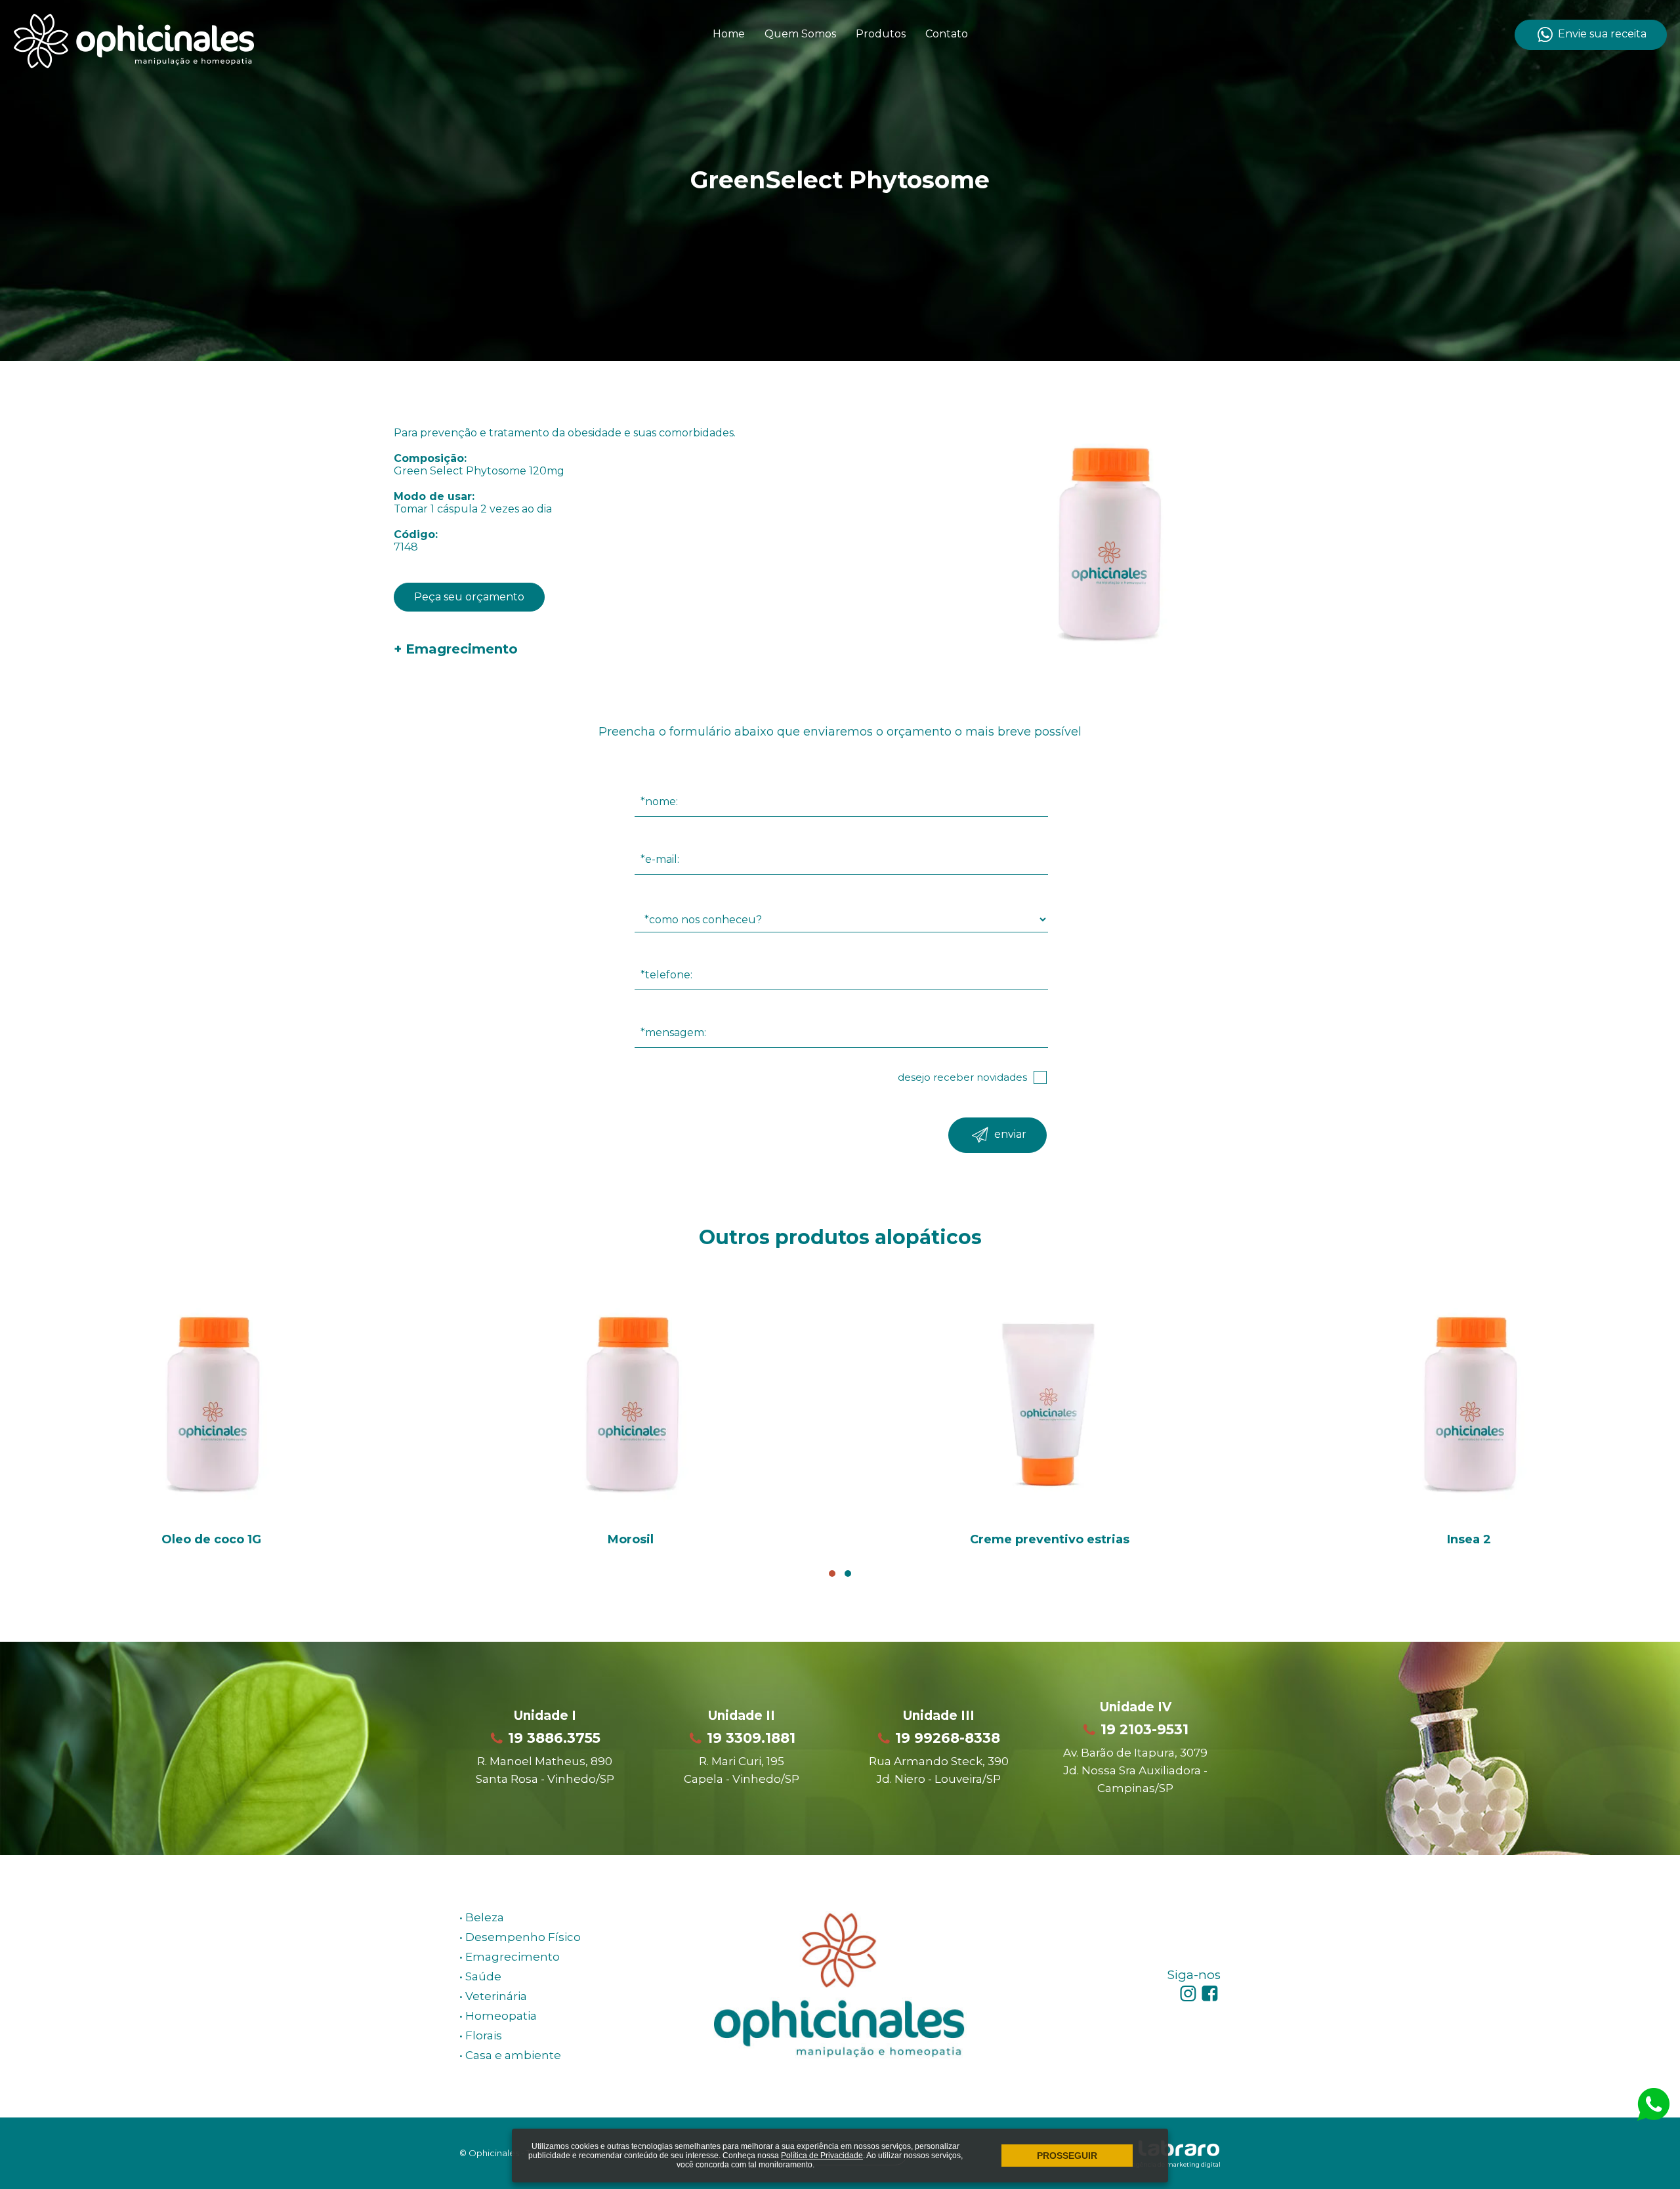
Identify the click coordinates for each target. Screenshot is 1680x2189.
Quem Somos (800, 34)
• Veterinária (493, 1996)
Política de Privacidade (822, 2156)
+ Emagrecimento (456, 649)
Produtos (881, 34)
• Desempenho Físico (520, 1937)
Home (729, 34)
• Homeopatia (498, 2016)
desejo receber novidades (962, 1077)
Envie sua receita (1601, 34)
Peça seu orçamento (469, 597)
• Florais (481, 2035)
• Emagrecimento (510, 1957)
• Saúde (480, 1976)
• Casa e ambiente (510, 2055)
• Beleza (482, 1917)
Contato (947, 34)
